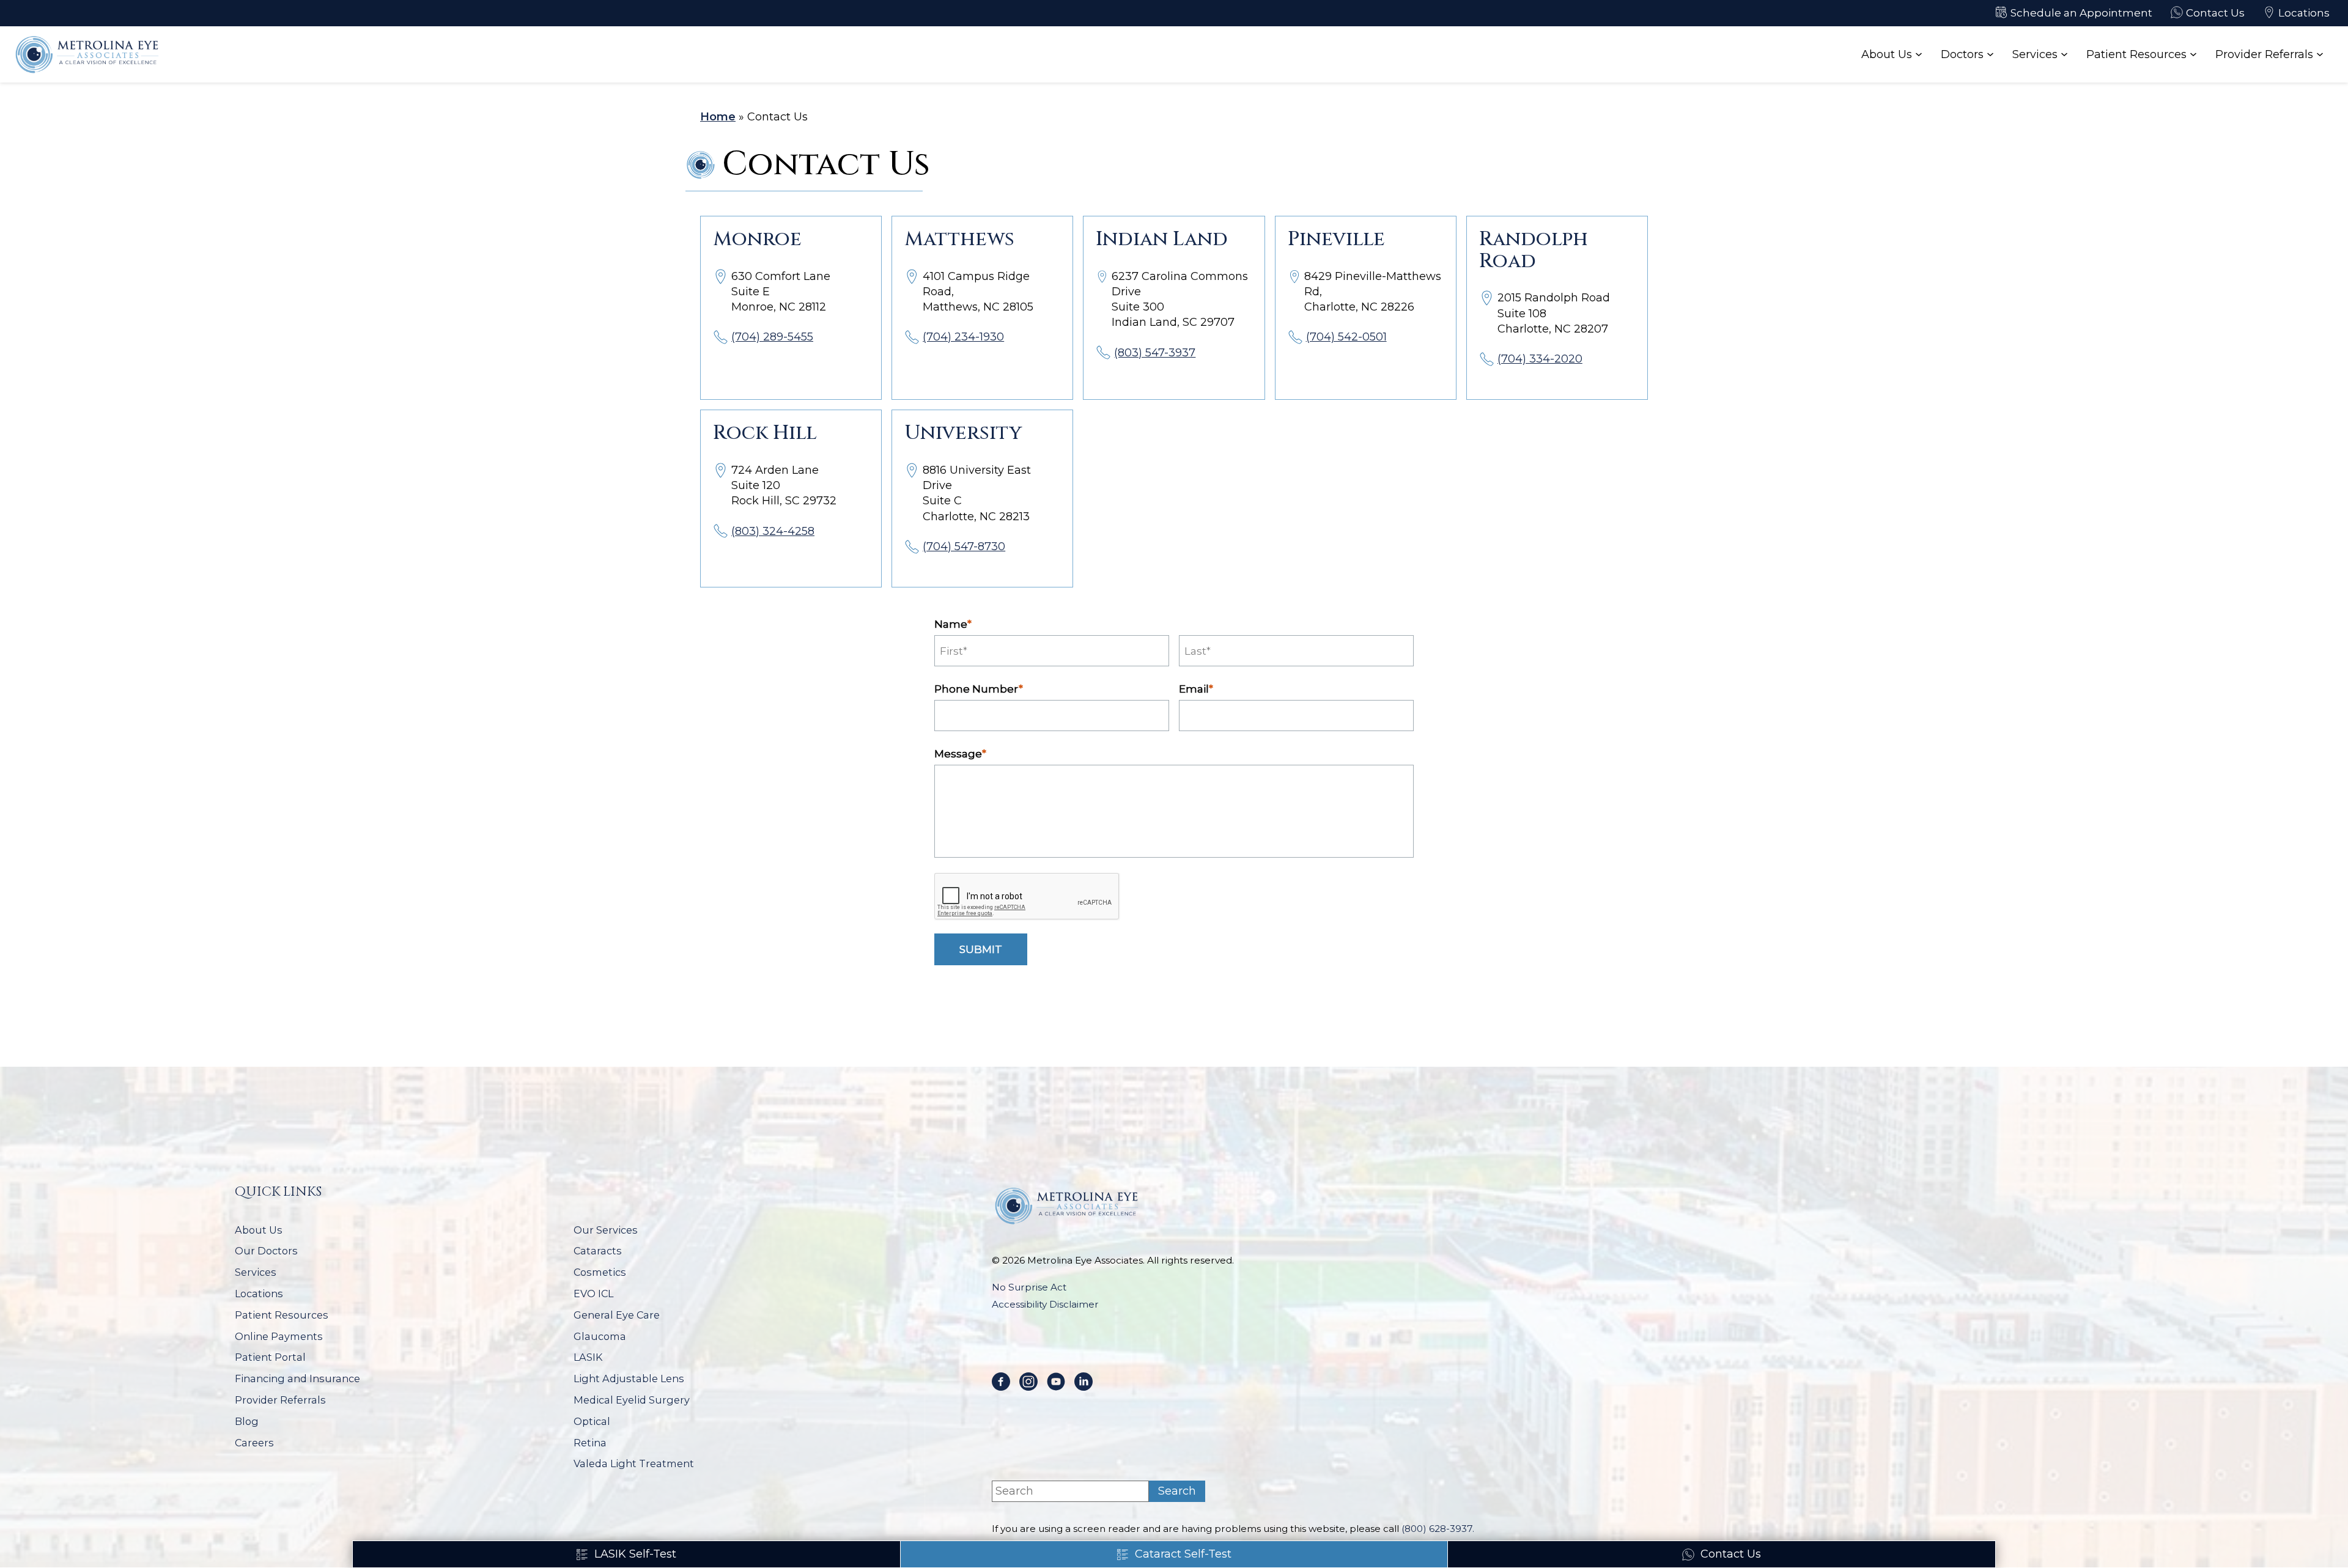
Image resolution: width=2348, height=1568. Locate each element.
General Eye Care (617, 1315)
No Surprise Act (1029, 1287)
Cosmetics (600, 1272)
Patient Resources (2136, 54)
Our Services (606, 1230)
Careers (254, 1443)
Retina (590, 1443)
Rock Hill (765, 433)
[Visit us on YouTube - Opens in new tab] (1056, 1382)
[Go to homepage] (89, 54)
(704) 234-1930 (963, 337)
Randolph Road (1534, 250)
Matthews (959, 239)
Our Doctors (266, 1251)
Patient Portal (270, 1357)
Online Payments (279, 1337)
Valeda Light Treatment (634, 1464)
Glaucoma (600, 1337)
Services (2035, 54)
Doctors (1962, 54)
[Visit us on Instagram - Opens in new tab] (1028, 1382)
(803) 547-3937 (1155, 353)
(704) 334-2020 (1540, 359)
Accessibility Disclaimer (1045, 1304)
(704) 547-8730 (964, 547)
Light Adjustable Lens (629, 1379)
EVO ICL (593, 1294)
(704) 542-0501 (1346, 337)
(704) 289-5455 (772, 337)
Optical (592, 1422)
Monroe (757, 239)
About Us (1887, 54)
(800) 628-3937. (1438, 1529)
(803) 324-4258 (773, 531)
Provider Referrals (2264, 54)
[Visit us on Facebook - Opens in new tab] (1001, 1382)
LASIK (588, 1357)
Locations (259, 1294)
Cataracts (598, 1251)
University (963, 433)
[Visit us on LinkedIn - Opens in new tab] (1084, 1382)
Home (718, 117)
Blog (247, 1422)
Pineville (1336, 239)
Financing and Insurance (297, 1379)
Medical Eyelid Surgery (632, 1400)
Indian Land (1162, 239)
